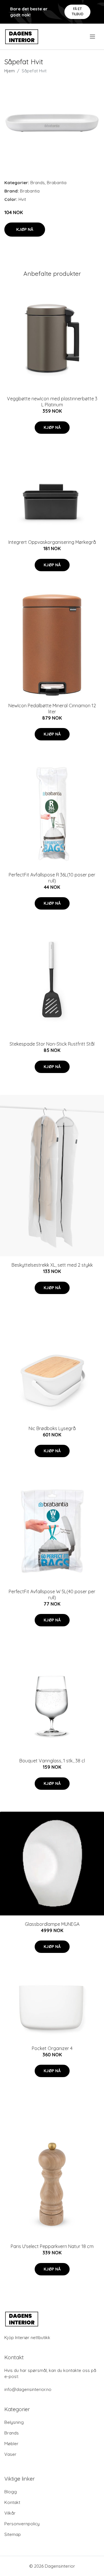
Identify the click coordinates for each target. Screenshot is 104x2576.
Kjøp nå (25, 229)
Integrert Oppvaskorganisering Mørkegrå (52, 542)
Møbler (11, 2444)
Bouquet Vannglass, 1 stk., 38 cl (52, 1761)
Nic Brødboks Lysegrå (52, 1428)
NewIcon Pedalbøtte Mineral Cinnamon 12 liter (52, 709)
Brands (38, 183)
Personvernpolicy (22, 2524)
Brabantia (57, 183)
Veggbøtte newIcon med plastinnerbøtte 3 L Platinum (52, 402)
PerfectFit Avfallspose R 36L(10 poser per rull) (52, 878)
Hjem (10, 71)
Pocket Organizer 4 (52, 2048)
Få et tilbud (78, 11)
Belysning (14, 2422)
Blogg (11, 2492)
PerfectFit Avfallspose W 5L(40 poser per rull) (52, 1595)
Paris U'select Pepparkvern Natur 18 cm (52, 2246)
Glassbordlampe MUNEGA (52, 1924)
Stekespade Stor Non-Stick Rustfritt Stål (52, 1044)
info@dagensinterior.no (28, 2389)
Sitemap (13, 2534)
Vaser (10, 2454)
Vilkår (10, 2513)
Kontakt (12, 2502)
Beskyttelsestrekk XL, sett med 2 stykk (52, 1265)
